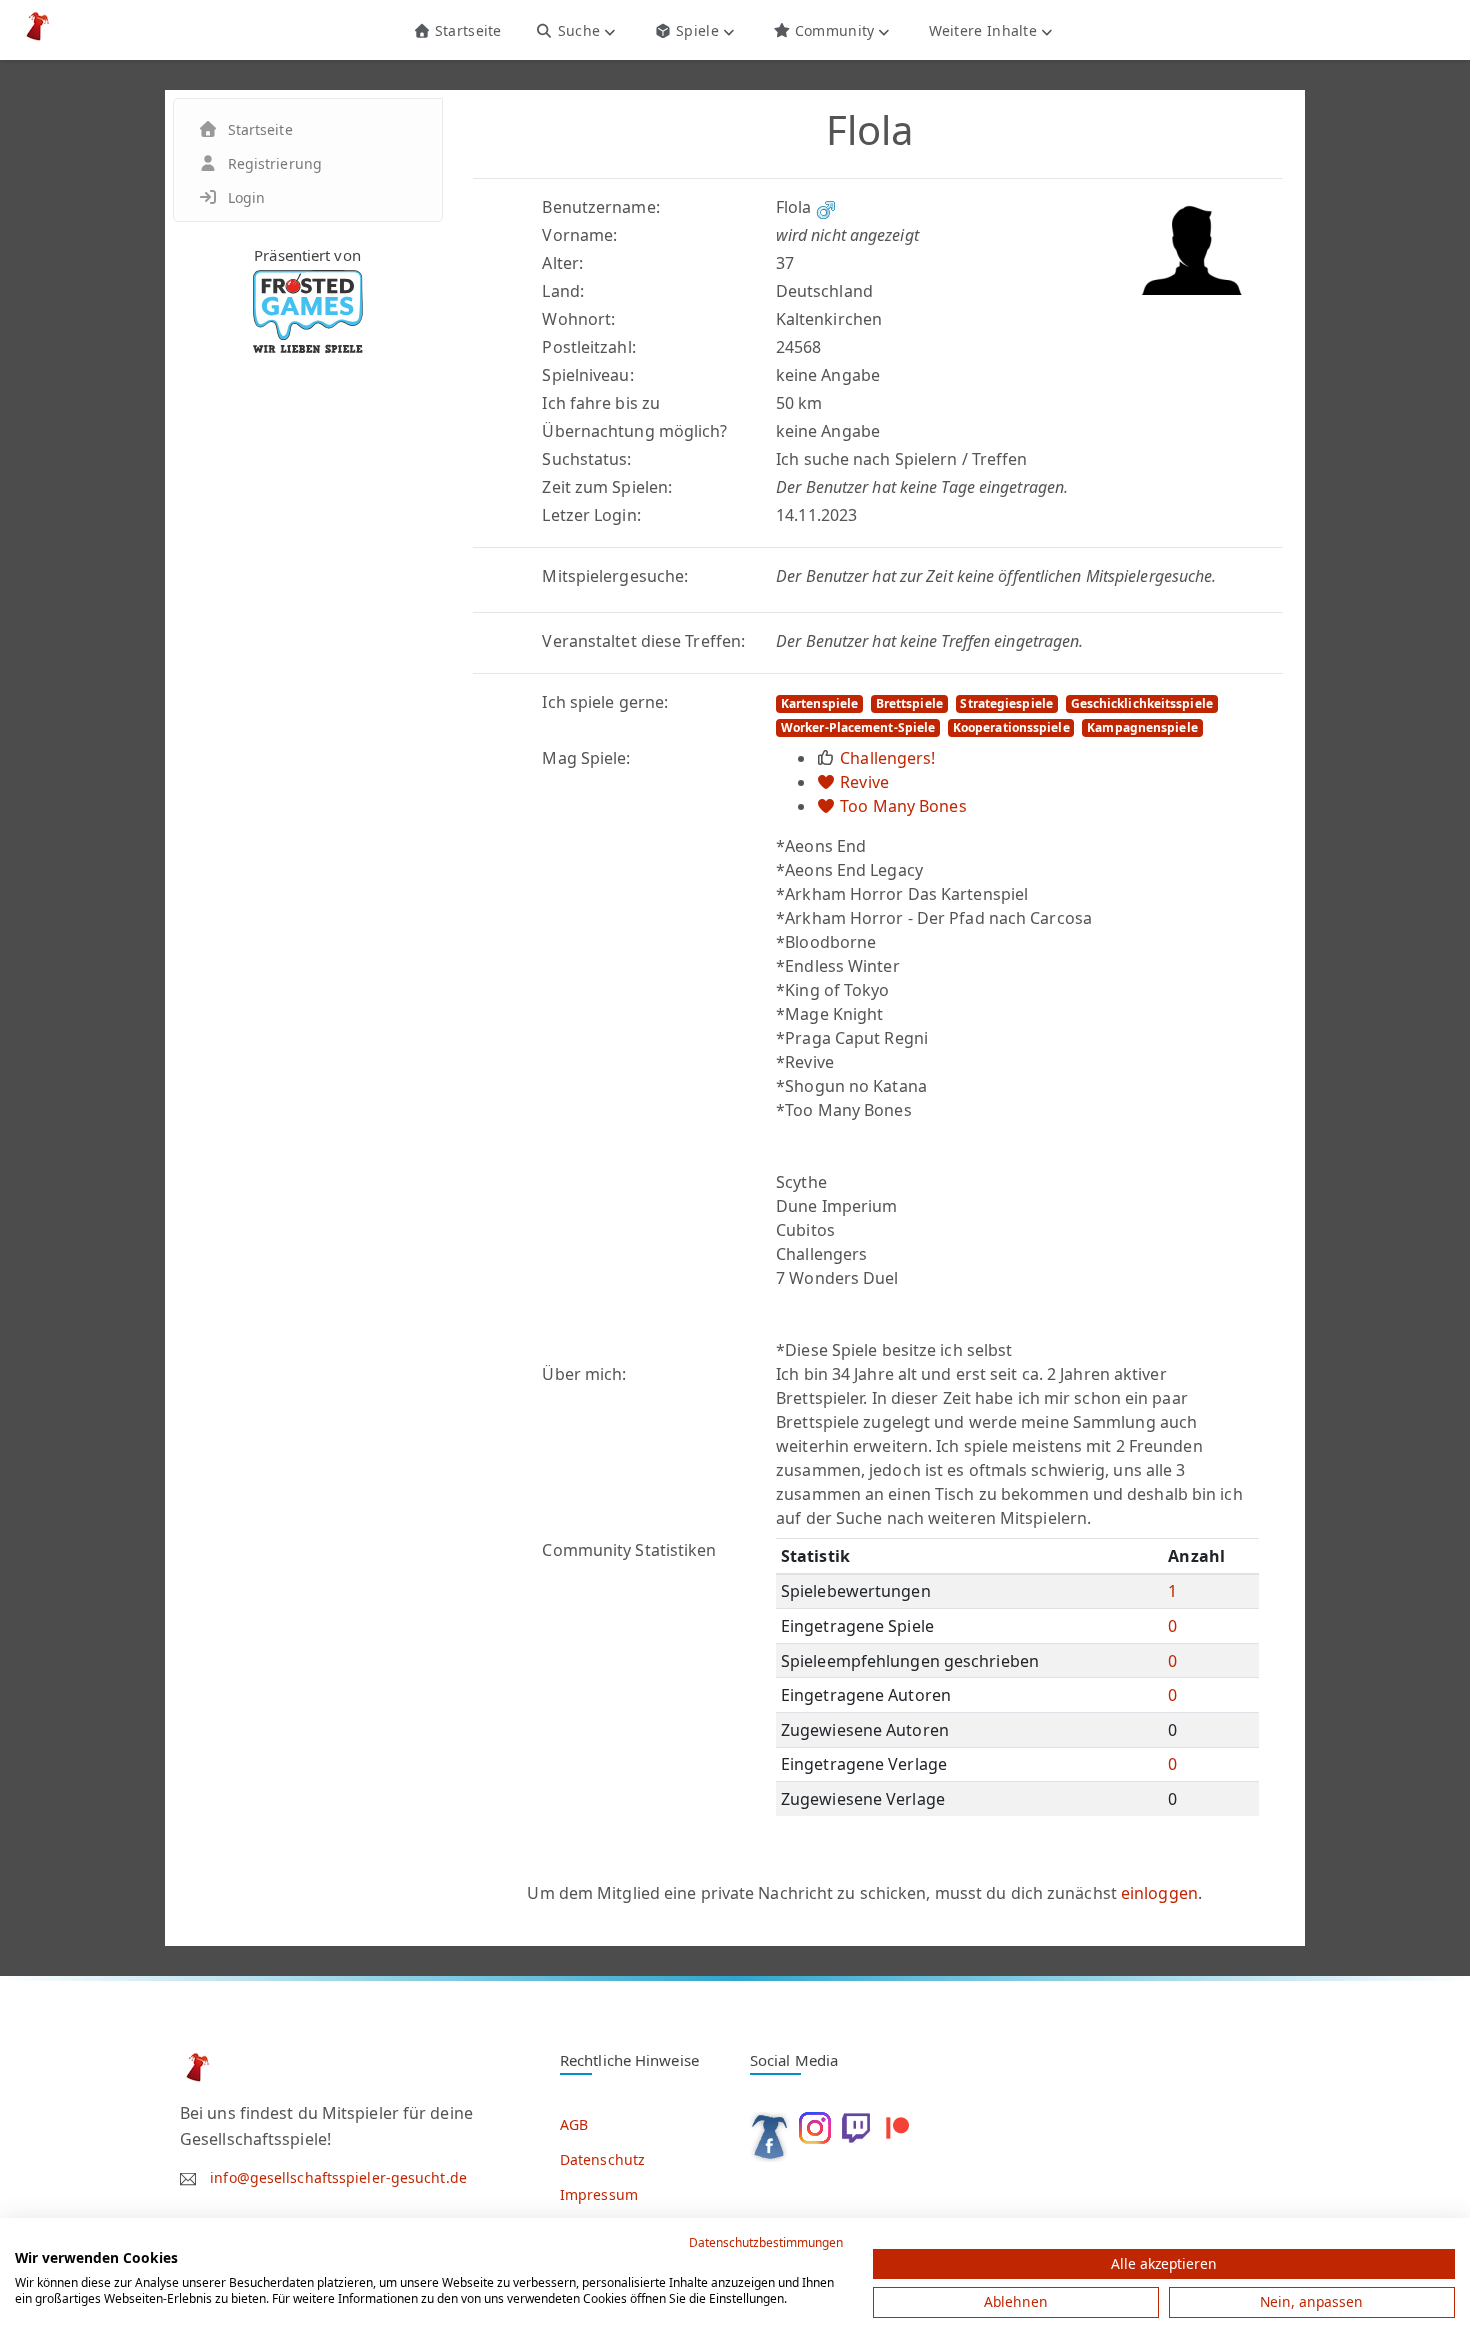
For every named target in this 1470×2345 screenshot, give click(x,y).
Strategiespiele (1006, 703)
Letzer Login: (591, 515)
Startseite (465, 30)
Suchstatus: (586, 459)
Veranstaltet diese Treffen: (643, 641)
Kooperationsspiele (1011, 727)
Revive (864, 782)
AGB (574, 2124)
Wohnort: (578, 319)
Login (247, 197)
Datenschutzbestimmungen (766, 2242)
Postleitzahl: (588, 347)
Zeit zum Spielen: (607, 487)
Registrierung (275, 163)
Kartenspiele (819, 703)
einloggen (1159, 1893)
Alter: (562, 263)
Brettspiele (909, 703)
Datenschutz (602, 2159)
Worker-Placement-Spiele (858, 727)
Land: (563, 291)
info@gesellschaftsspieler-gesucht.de (338, 2177)
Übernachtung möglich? (634, 431)
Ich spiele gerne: (605, 702)
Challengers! (887, 758)
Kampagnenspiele (1142, 727)
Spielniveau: (587, 375)
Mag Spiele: (586, 758)
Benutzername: (600, 207)
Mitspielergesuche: (615, 576)
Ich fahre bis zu (601, 403)
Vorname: (579, 235)
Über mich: (584, 1374)
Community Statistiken (629, 1550)
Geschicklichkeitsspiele (1142, 703)
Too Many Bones (903, 806)
